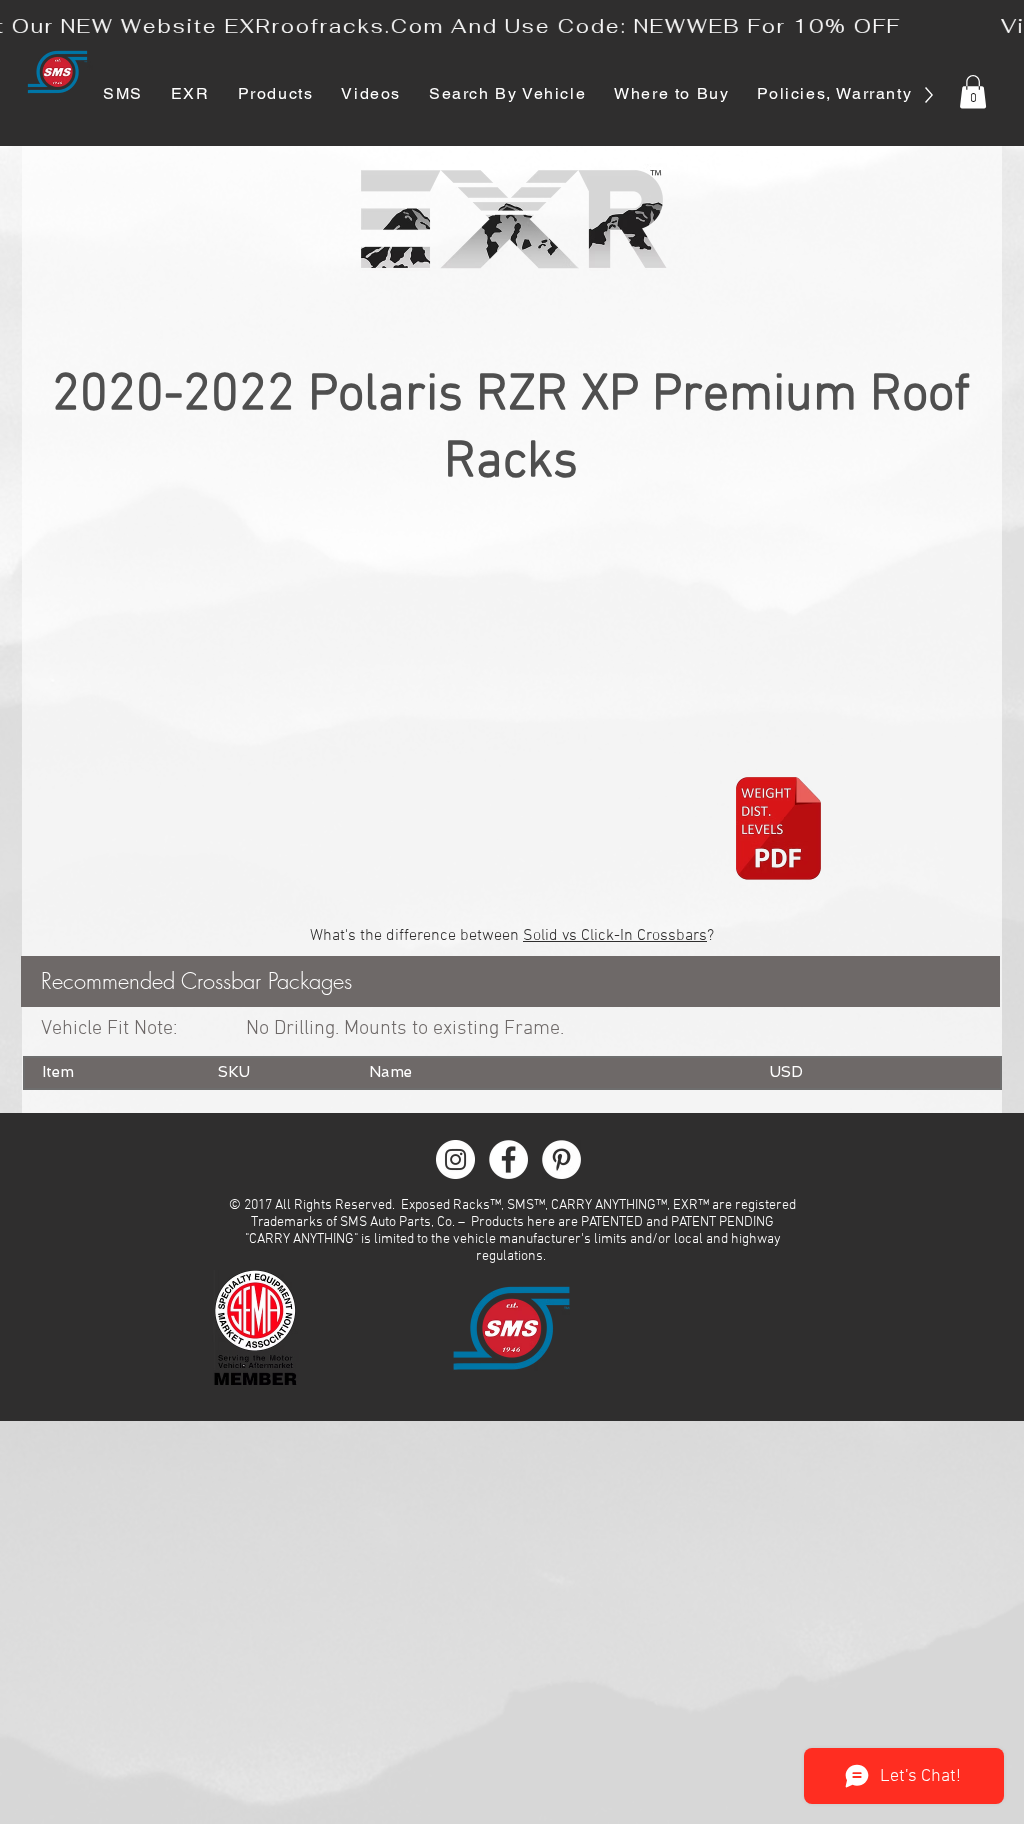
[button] (973, 91)
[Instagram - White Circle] (455, 1159)
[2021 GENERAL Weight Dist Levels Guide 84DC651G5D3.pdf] (778, 831)
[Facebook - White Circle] (508, 1159)
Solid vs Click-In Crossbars (615, 936)
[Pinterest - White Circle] (561, 1159)
